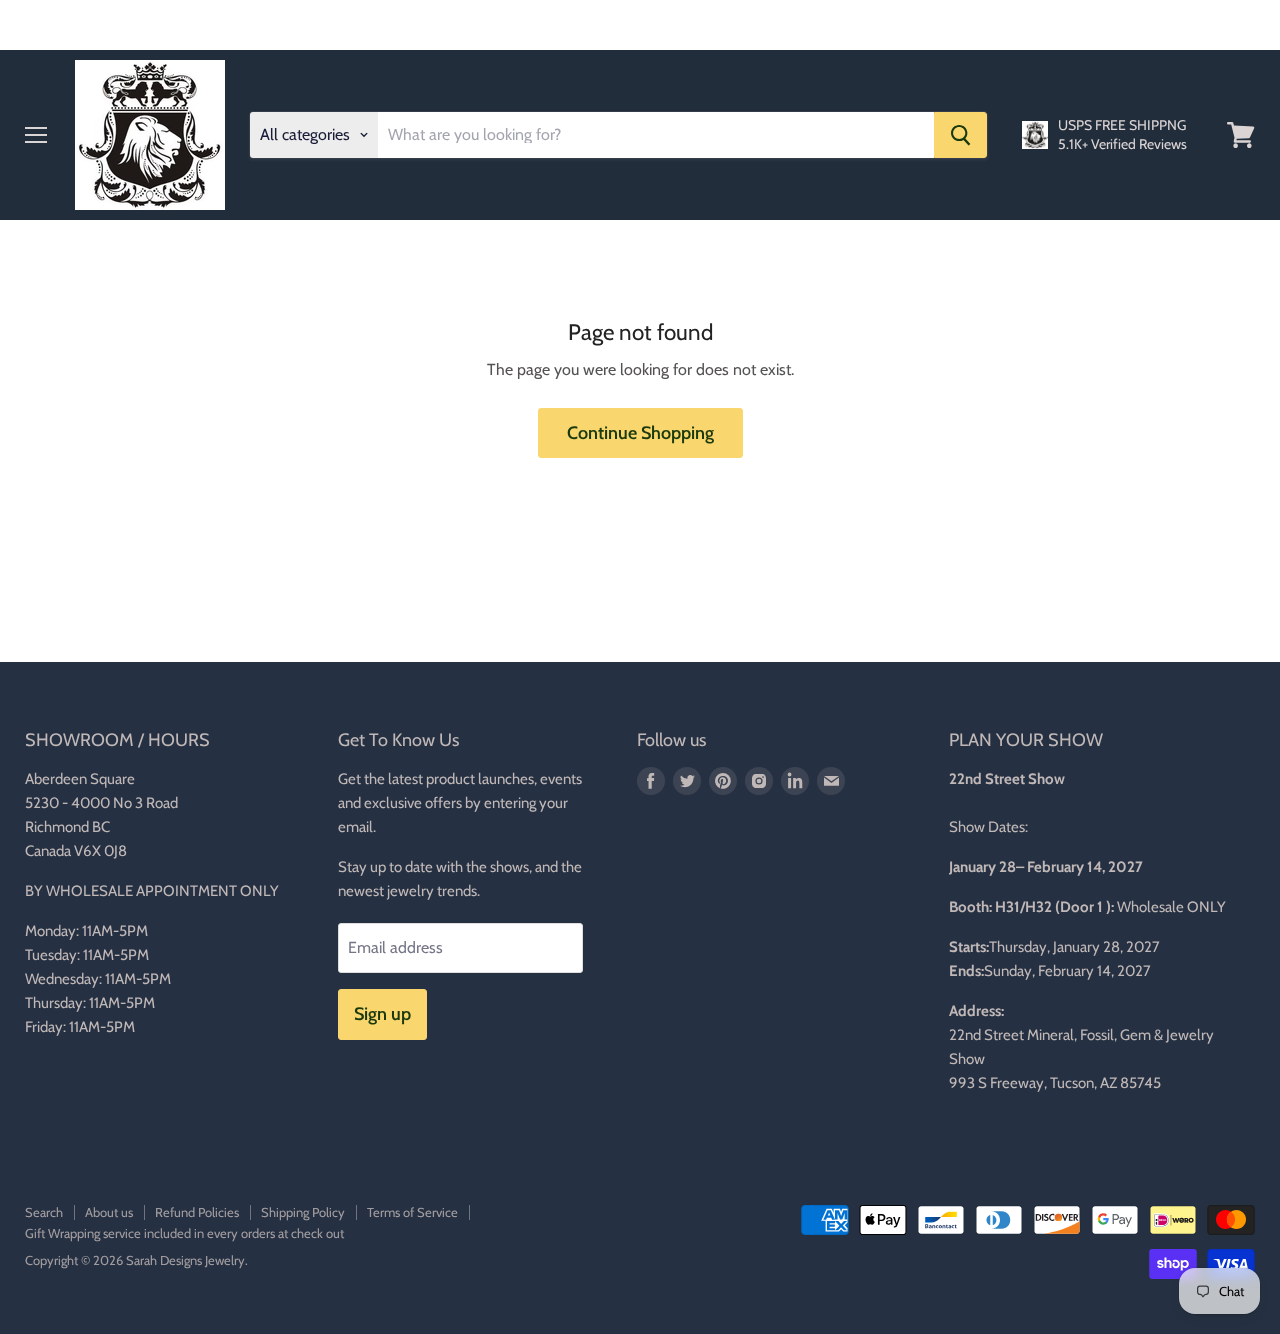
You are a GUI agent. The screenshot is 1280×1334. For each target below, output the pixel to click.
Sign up (382, 1014)
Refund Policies (197, 1212)
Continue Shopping (640, 433)
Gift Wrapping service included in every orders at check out (184, 1233)
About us (109, 1212)
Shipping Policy (303, 1212)
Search (44, 1212)
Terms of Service (412, 1212)
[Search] (960, 135)
